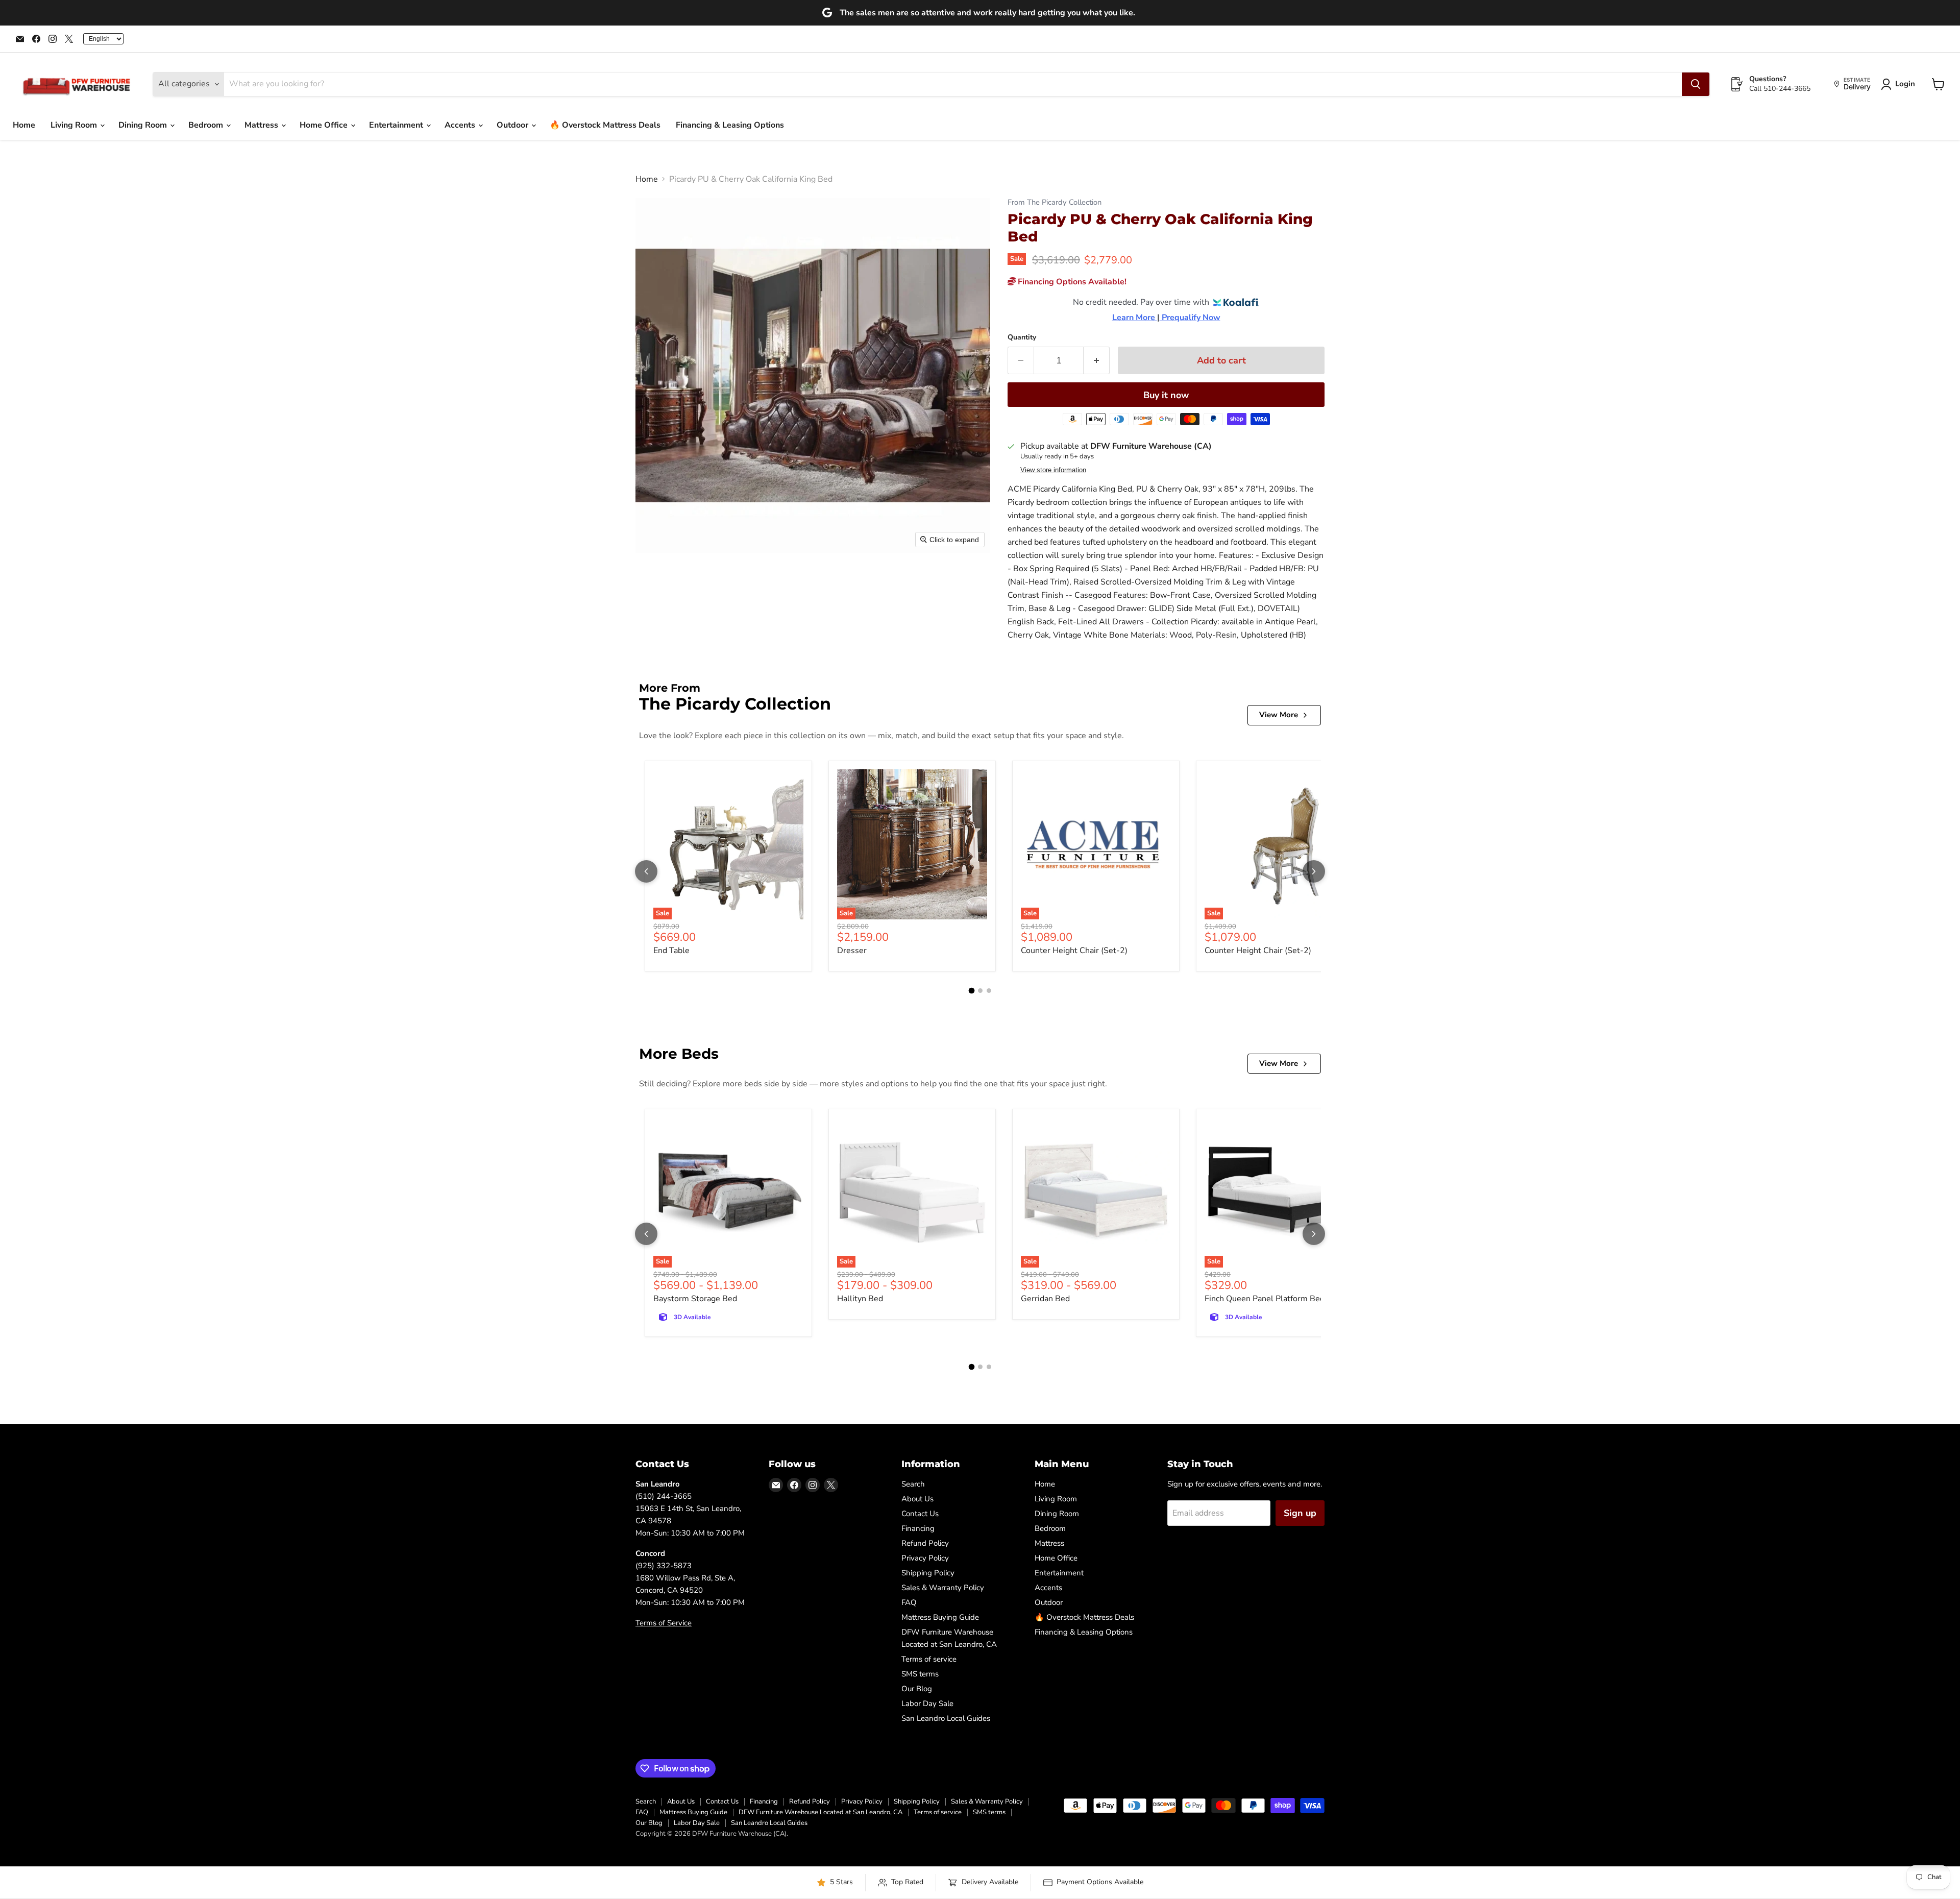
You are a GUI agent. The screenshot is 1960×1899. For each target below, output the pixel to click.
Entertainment (397, 125)
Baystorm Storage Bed (695, 1299)
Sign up (1300, 1513)
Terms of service (929, 1659)
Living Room (75, 125)
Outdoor (513, 125)
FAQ (909, 1602)
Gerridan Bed (1045, 1299)
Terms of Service (664, 1623)
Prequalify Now (1190, 318)
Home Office (325, 125)
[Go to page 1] (971, 990)
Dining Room (144, 125)
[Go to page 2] (980, 991)
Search (913, 1484)
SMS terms (920, 1674)
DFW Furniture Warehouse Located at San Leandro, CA (820, 1812)
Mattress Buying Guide (940, 1617)
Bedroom (207, 125)
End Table (671, 951)
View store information (1053, 470)
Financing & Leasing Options (730, 125)
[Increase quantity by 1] (1097, 361)
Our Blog (917, 1689)
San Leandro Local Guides (946, 1718)
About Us (917, 1499)
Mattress (262, 125)
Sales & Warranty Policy (943, 1588)
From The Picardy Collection (1055, 202)
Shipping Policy (928, 1573)
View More (1279, 715)
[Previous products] (646, 871)
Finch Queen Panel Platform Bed (1265, 1299)
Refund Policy (925, 1543)
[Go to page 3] (989, 991)
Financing (918, 1528)
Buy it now (1166, 395)
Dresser (852, 951)
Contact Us (920, 1514)
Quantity (1022, 337)
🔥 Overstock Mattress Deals (605, 125)
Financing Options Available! (1071, 282)
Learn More (1135, 318)
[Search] (1696, 84)
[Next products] (1314, 871)
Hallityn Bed (860, 1299)
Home (24, 125)
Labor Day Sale (927, 1703)
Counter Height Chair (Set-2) (1074, 951)
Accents (461, 125)
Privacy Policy (925, 1558)
